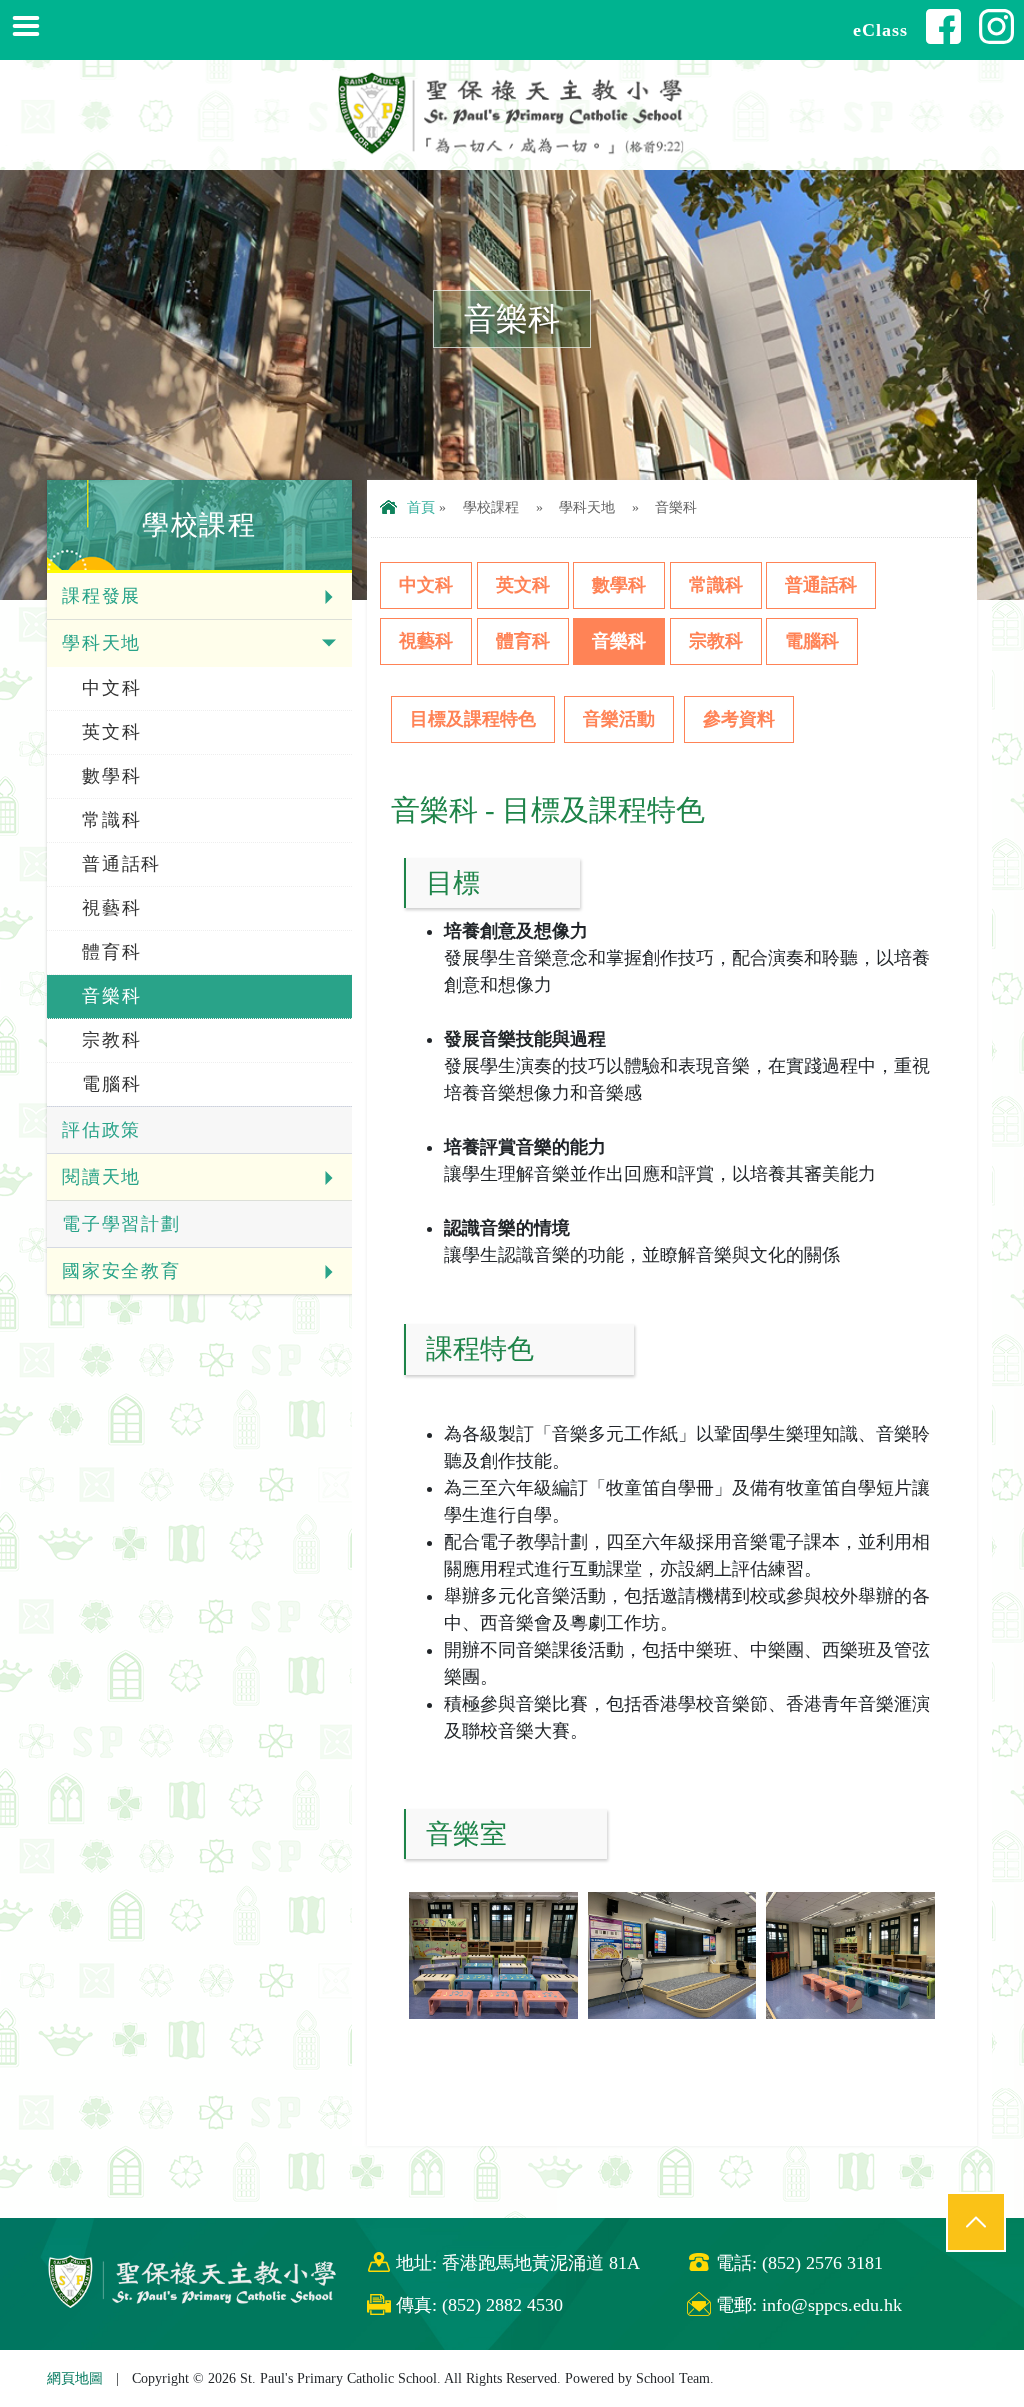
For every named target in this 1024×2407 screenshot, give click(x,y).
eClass (880, 30)
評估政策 (101, 1130)
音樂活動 (619, 719)
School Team (673, 2378)
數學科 (111, 776)
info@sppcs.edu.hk (832, 2305)
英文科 (111, 732)
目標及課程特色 (473, 719)
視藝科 (111, 908)
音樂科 (111, 996)
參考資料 (739, 719)
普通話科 (121, 864)
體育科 (111, 952)
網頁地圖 (75, 2378)
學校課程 (491, 507)
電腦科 (111, 1084)
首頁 (421, 507)
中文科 (111, 688)
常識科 (111, 820)
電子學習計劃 (121, 1224)
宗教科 (111, 1040)
